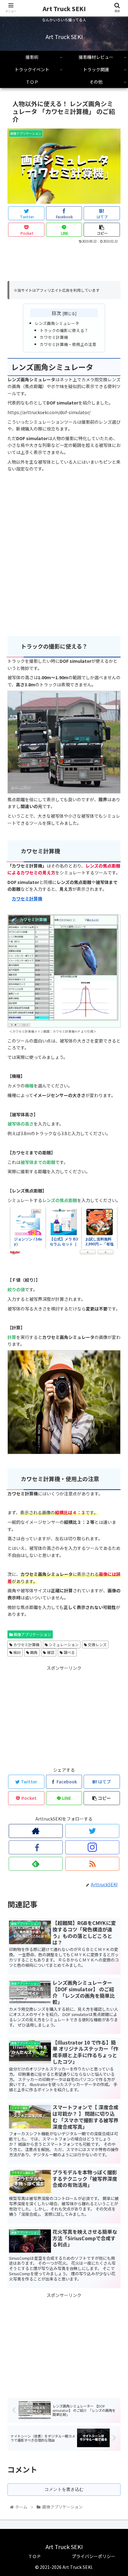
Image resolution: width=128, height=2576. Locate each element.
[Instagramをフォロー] (92, 1847)
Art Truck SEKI (64, 9)
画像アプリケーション (32, 1634)
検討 (17, 1652)
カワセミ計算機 (54, 337)
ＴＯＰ (34, 2556)
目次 (56, 313)
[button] (115, 1336)
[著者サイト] (36, 1831)
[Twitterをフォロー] (92, 1831)
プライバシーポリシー (94, 2556)
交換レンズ (97, 1644)
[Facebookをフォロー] (36, 1847)
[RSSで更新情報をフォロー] (92, 1864)
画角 (33, 1652)
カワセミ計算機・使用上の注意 (68, 344)
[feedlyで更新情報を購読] (36, 1864)
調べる (69, 1652)
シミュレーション (63, 1644)
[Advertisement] (64, 263)
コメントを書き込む (64, 2489)
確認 (50, 1652)
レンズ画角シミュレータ (57, 323)
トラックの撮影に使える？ (64, 330)
